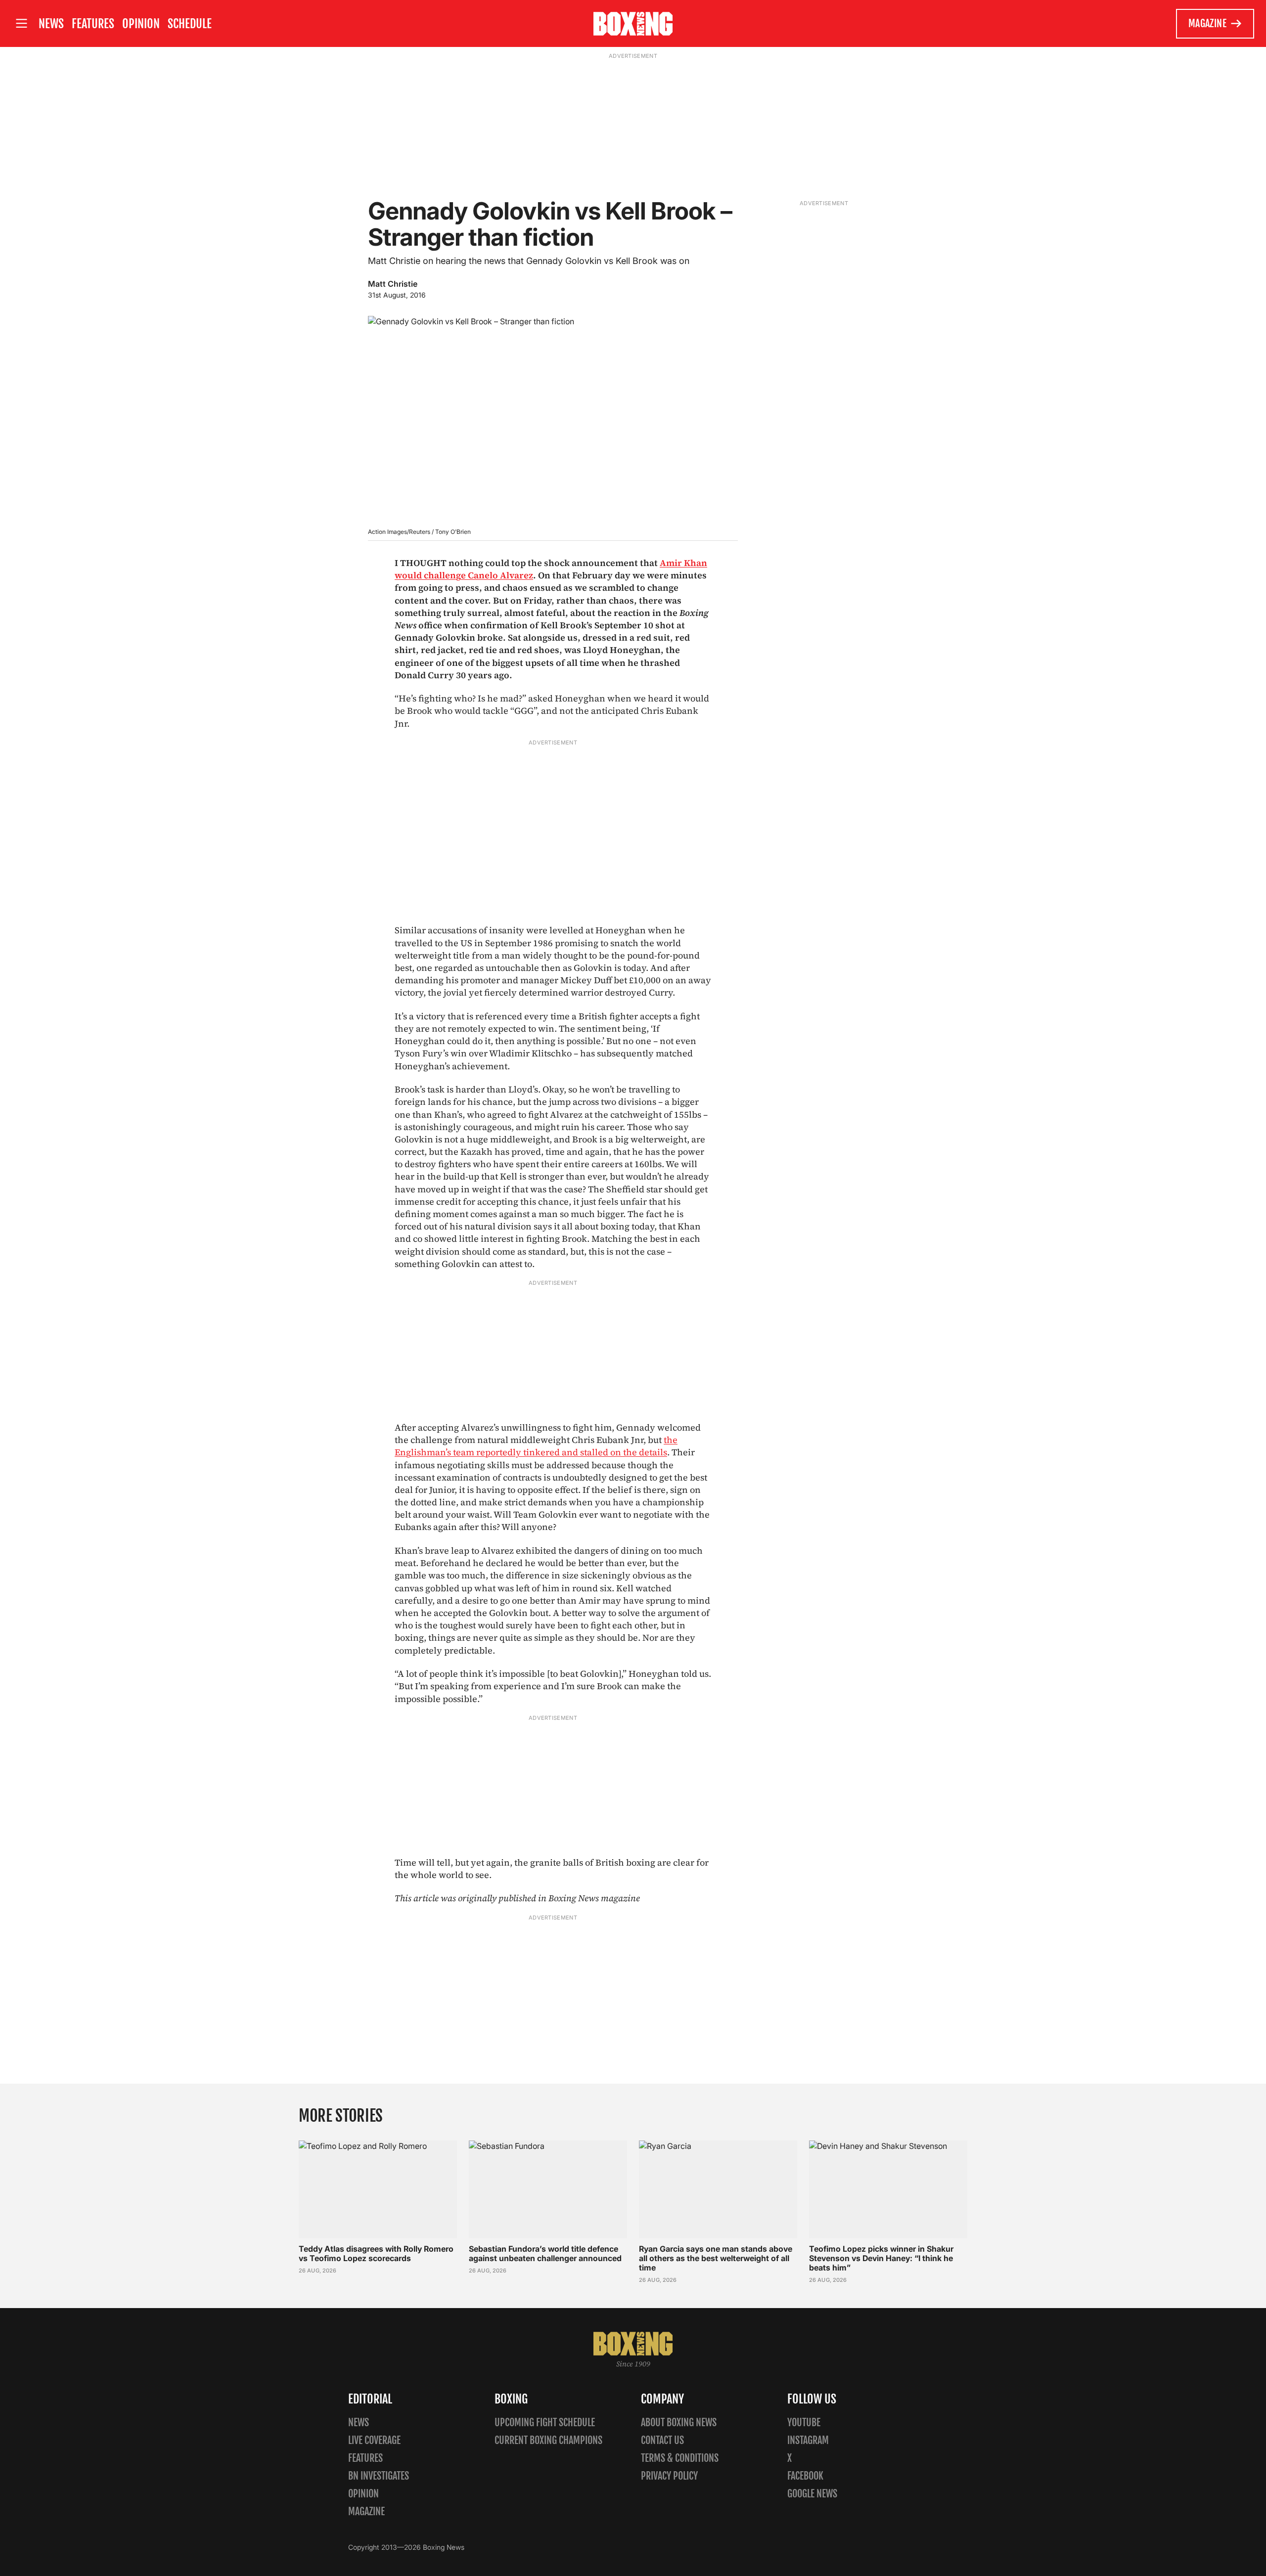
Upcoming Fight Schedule (545, 2423)
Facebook (805, 2476)
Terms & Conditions (680, 2458)
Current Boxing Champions (548, 2440)
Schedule (190, 24)
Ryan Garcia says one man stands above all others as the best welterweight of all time (716, 2258)
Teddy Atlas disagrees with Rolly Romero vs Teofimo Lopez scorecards (376, 2253)
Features (93, 24)
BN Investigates (379, 2476)
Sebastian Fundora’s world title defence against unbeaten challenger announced (545, 2253)
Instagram (808, 2440)
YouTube (804, 2423)
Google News (812, 2494)
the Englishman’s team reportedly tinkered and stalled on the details (536, 1446)
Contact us (662, 2440)
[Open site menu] (21, 23)
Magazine (1207, 23)
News (51, 24)
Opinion (141, 24)
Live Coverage (374, 2440)
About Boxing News (679, 2423)
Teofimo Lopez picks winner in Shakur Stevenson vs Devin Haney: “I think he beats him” (881, 2258)
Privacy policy (669, 2476)
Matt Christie (393, 284)
